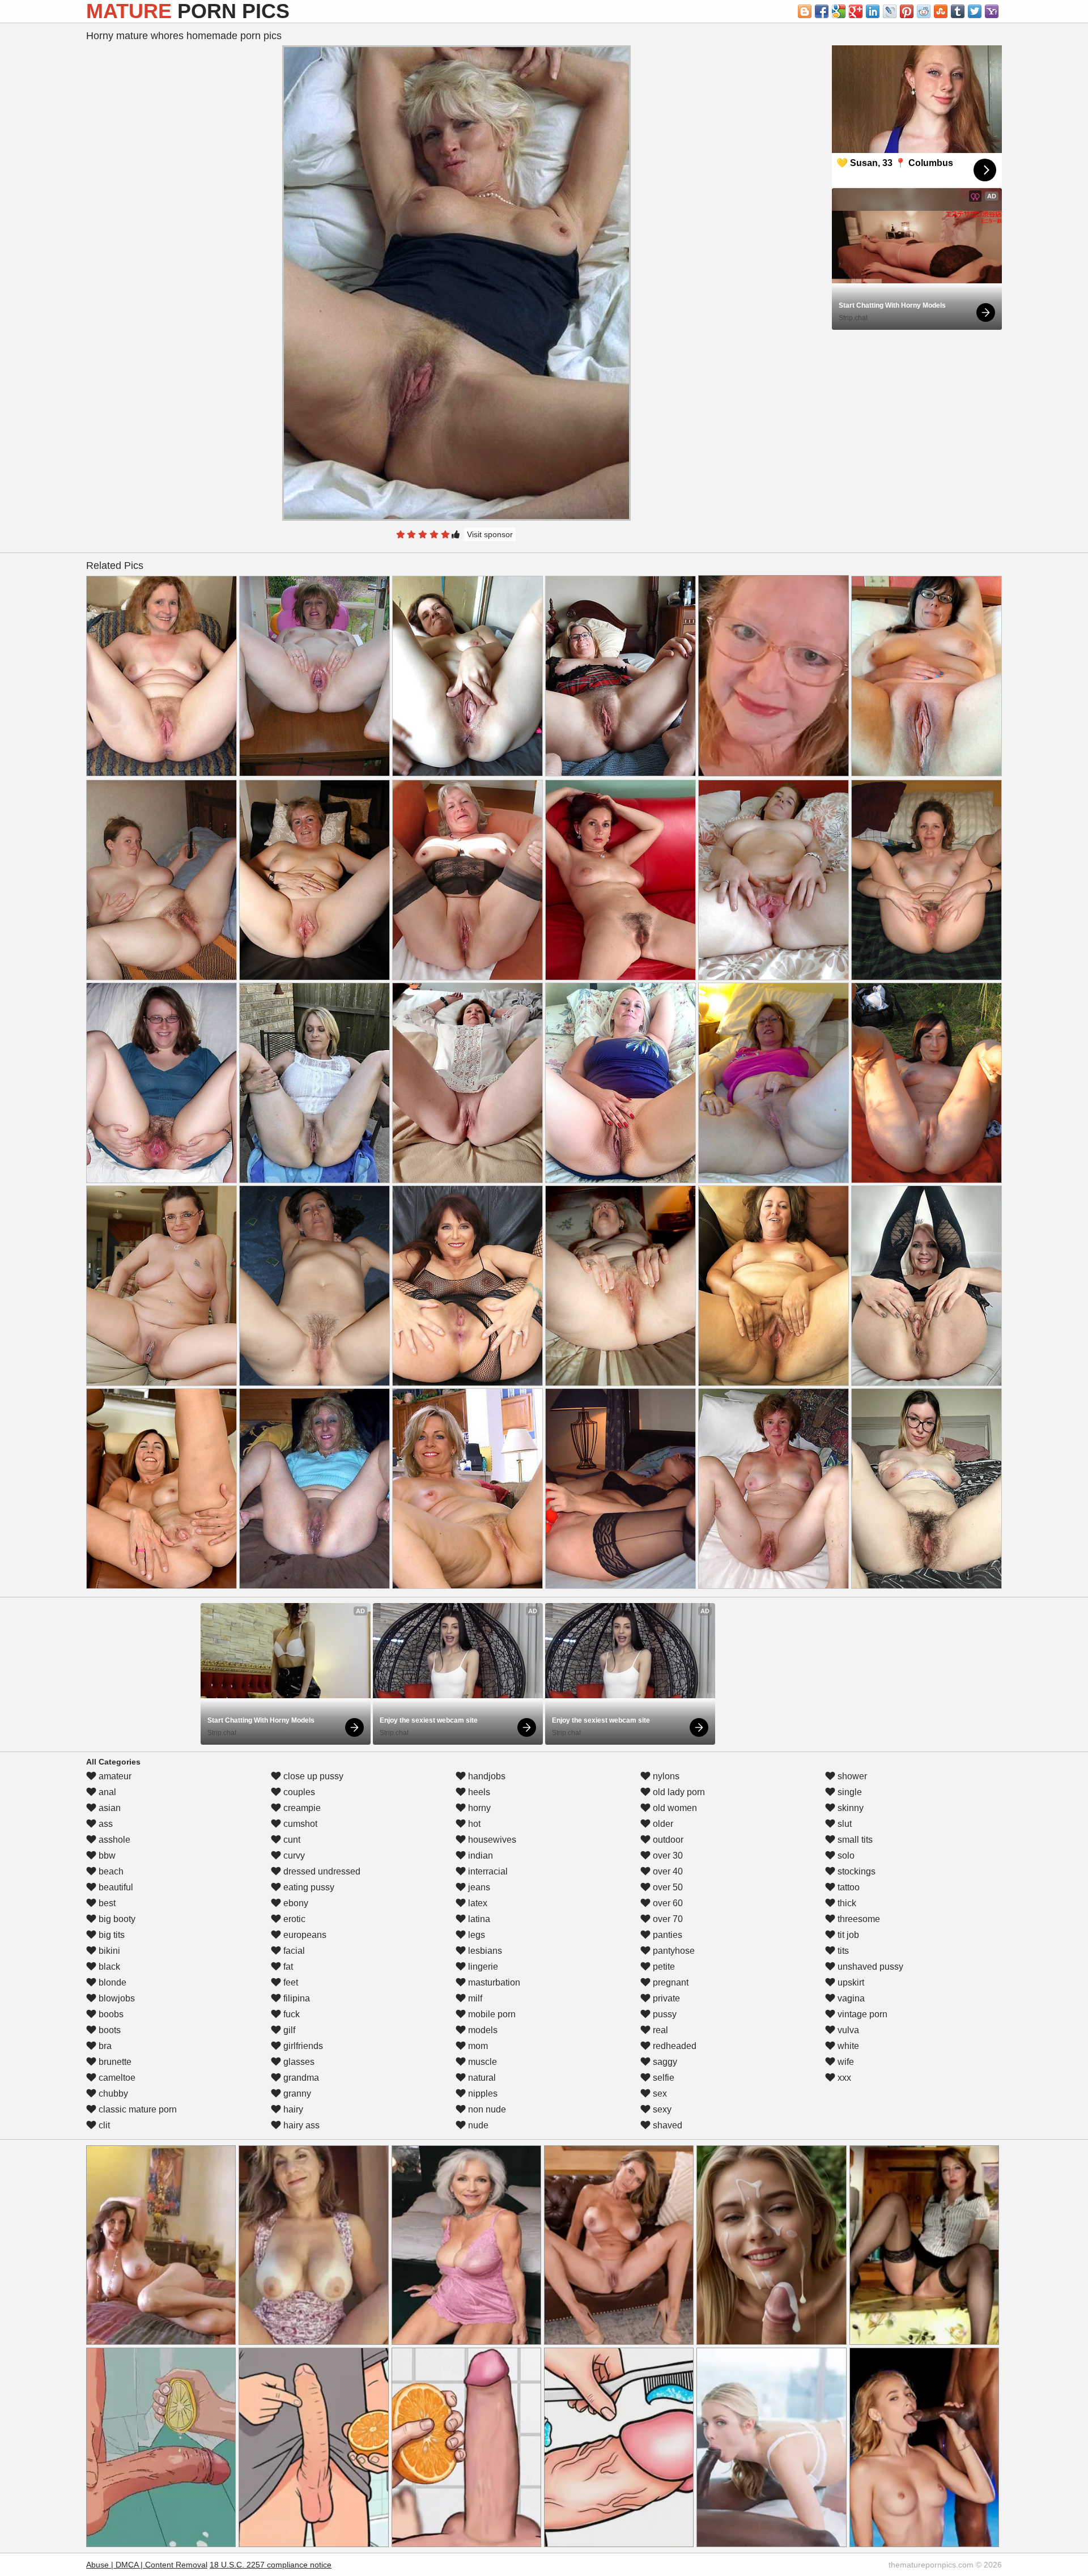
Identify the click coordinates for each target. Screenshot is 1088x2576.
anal (106, 1792)
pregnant (670, 1982)
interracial (487, 1871)
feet (290, 1982)
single (849, 1792)
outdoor (667, 1840)
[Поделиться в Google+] (856, 11)
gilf (288, 2030)
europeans (304, 1935)
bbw (106, 1856)
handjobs (486, 1776)
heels (478, 1792)
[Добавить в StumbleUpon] (941, 11)
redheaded (673, 2046)
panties (666, 1935)
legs (475, 1935)
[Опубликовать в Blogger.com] (805, 11)
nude (477, 2125)
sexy (661, 2109)
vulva (847, 2030)
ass (105, 1824)
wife (845, 2062)
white (847, 2046)
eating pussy (308, 1887)
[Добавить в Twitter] (975, 11)
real (659, 2030)
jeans (478, 1887)
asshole (113, 1840)
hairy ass (300, 2125)
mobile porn (491, 2014)
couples (298, 1792)
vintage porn (861, 2014)
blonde (111, 1982)
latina (478, 1919)
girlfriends (302, 2046)
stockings (855, 1871)
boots (109, 2030)
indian (479, 1856)
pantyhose (673, 1951)
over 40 (667, 1871)
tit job (847, 1935)
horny (478, 1808)
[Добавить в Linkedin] (873, 11)
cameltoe (116, 2078)
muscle (481, 2062)
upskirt (850, 1982)
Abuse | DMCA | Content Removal (147, 2565)
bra (104, 2046)
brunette (114, 2062)
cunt (291, 1840)
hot (473, 1824)
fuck (290, 2014)
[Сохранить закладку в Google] (839, 11)
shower (851, 1776)
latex (477, 1903)
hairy (292, 2109)
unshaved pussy (869, 1967)
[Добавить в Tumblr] (958, 11)
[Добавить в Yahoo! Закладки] (992, 11)
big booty (116, 1919)
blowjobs (116, 1998)
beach (110, 1871)
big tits (110, 1935)
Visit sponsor (490, 534)
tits (842, 1951)
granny (296, 2093)
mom (477, 2046)
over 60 (667, 1903)
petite (663, 1967)
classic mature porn (137, 2109)
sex (659, 2093)
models (482, 2030)
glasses (298, 2062)
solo (845, 1856)
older (662, 1824)
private (665, 1998)
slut (843, 1824)
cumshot (299, 1824)
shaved (666, 2125)
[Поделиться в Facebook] (822, 11)
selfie (662, 2078)
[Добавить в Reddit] (924, 11)
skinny (849, 1808)
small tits (854, 1840)
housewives (491, 1840)
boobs (110, 2014)
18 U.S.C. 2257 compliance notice (271, 2565)
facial (293, 1951)
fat (287, 1967)
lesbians (484, 1951)
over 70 (667, 1919)
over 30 (667, 1856)
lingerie (482, 1967)
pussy (664, 2014)
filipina (296, 1998)
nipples (482, 2093)
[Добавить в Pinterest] (907, 11)
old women (674, 1808)
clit (103, 2125)
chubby (112, 2093)
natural (481, 2078)
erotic (293, 1919)
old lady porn (678, 1792)
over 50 (667, 1887)
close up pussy (312, 1776)
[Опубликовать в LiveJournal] (890, 11)
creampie (301, 1808)
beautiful (115, 1887)
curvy (293, 1856)
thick (846, 1903)
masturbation (493, 1982)
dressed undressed (321, 1871)
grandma (300, 2078)
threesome (858, 1919)
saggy (664, 2062)
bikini (108, 1951)
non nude (486, 2109)
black (108, 1967)
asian (109, 1808)
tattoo (847, 1887)
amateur (114, 1776)
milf (474, 1998)
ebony (295, 1903)
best (106, 1903)
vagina (850, 1998)
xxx (843, 2078)
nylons (665, 1776)
